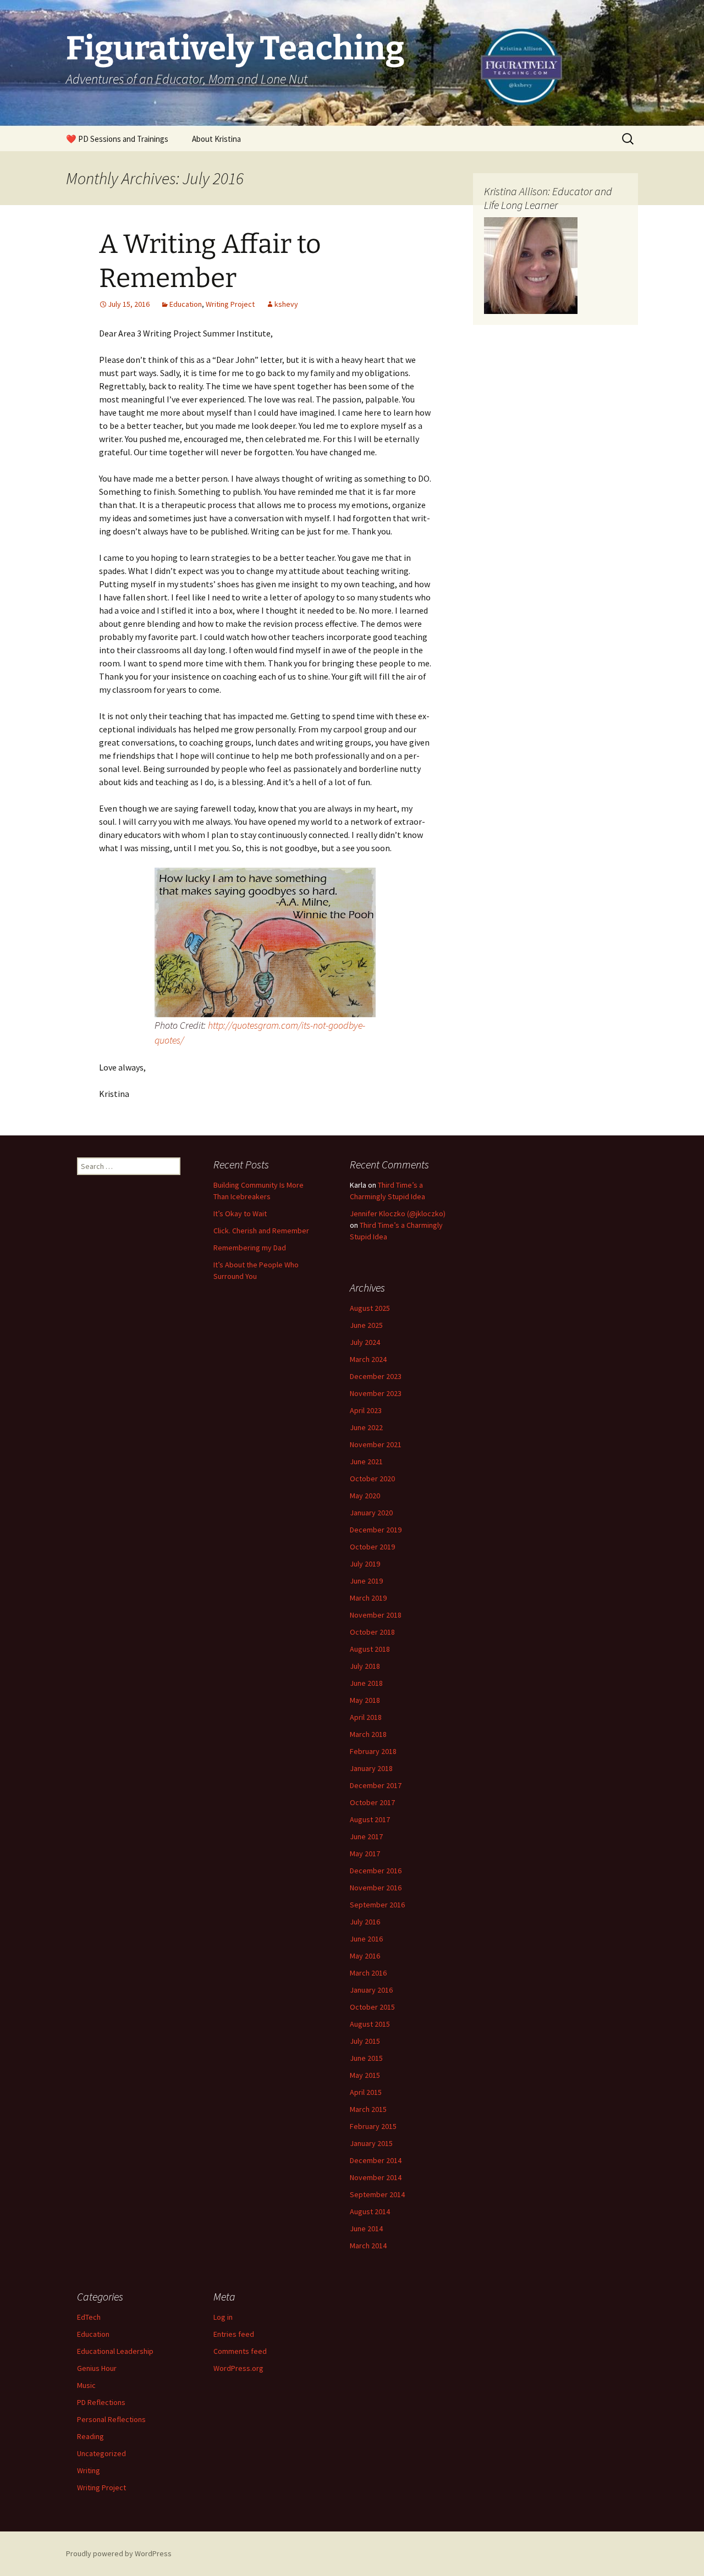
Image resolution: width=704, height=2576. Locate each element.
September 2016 (377, 1905)
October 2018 (372, 1632)
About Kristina (216, 139)
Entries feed (234, 2334)
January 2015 (371, 2143)
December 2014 (376, 2160)
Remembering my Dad (250, 1248)
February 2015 (373, 2126)
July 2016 (365, 1922)
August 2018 (370, 1649)
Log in (223, 2317)
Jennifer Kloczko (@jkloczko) (398, 1213)
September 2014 (377, 2194)
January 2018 (371, 1768)
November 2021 (376, 1444)
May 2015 (365, 2075)
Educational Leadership (115, 2351)
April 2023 (366, 1410)
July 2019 (365, 1564)
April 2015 (366, 2092)
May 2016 (365, 1956)
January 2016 (371, 1990)
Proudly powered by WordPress (119, 2553)
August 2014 (370, 2211)
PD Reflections (101, 2402)
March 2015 (368, 2109)
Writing (89, 2470)
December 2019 (376, 1530)
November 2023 (376, 1393)
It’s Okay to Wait (240, 1213)
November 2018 (376, 1615)
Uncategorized (101, 2453)
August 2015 (370, 2024)
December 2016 (376, 1871)
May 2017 (365, 1854)
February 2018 (373, 1751)
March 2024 (368, 1359)
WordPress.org (238, 2368)
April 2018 (366, 1717)
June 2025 (366, 1325)
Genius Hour (97, 2368)
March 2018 (368, 1734)
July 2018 (365, 1666)
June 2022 (366, 1427)
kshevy (286, 304)
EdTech (89, 2317)
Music (86, 2385)
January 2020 (371, 1513)
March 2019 (368, 1598)
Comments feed (240, 2351)
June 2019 (366, 1581)
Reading (90, 2436)
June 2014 (366, 2229)
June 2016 (366, 1939)
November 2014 (376, 2177)
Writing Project (230, 304)
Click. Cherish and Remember (261, 1231)
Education (186, 304)
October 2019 (372, 1547)
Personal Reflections (111, 2419)
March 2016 (368, 1973)
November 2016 (376, 1888)
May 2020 (365, 1496)
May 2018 (365, 1700)
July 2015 (365, 2041)
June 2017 (366, 1836)
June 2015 (366, 2058)
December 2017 (376, 1785)
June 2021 (366, 1461)
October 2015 (372, 2007)
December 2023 (376, 1376)
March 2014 (368, 2246)
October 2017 (372, 1802)
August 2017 (370, 1819)
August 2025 (370, 1308)
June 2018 (366, 1683)
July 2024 (365, 1342)
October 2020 (372, 1479)
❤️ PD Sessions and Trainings (117, 139)
